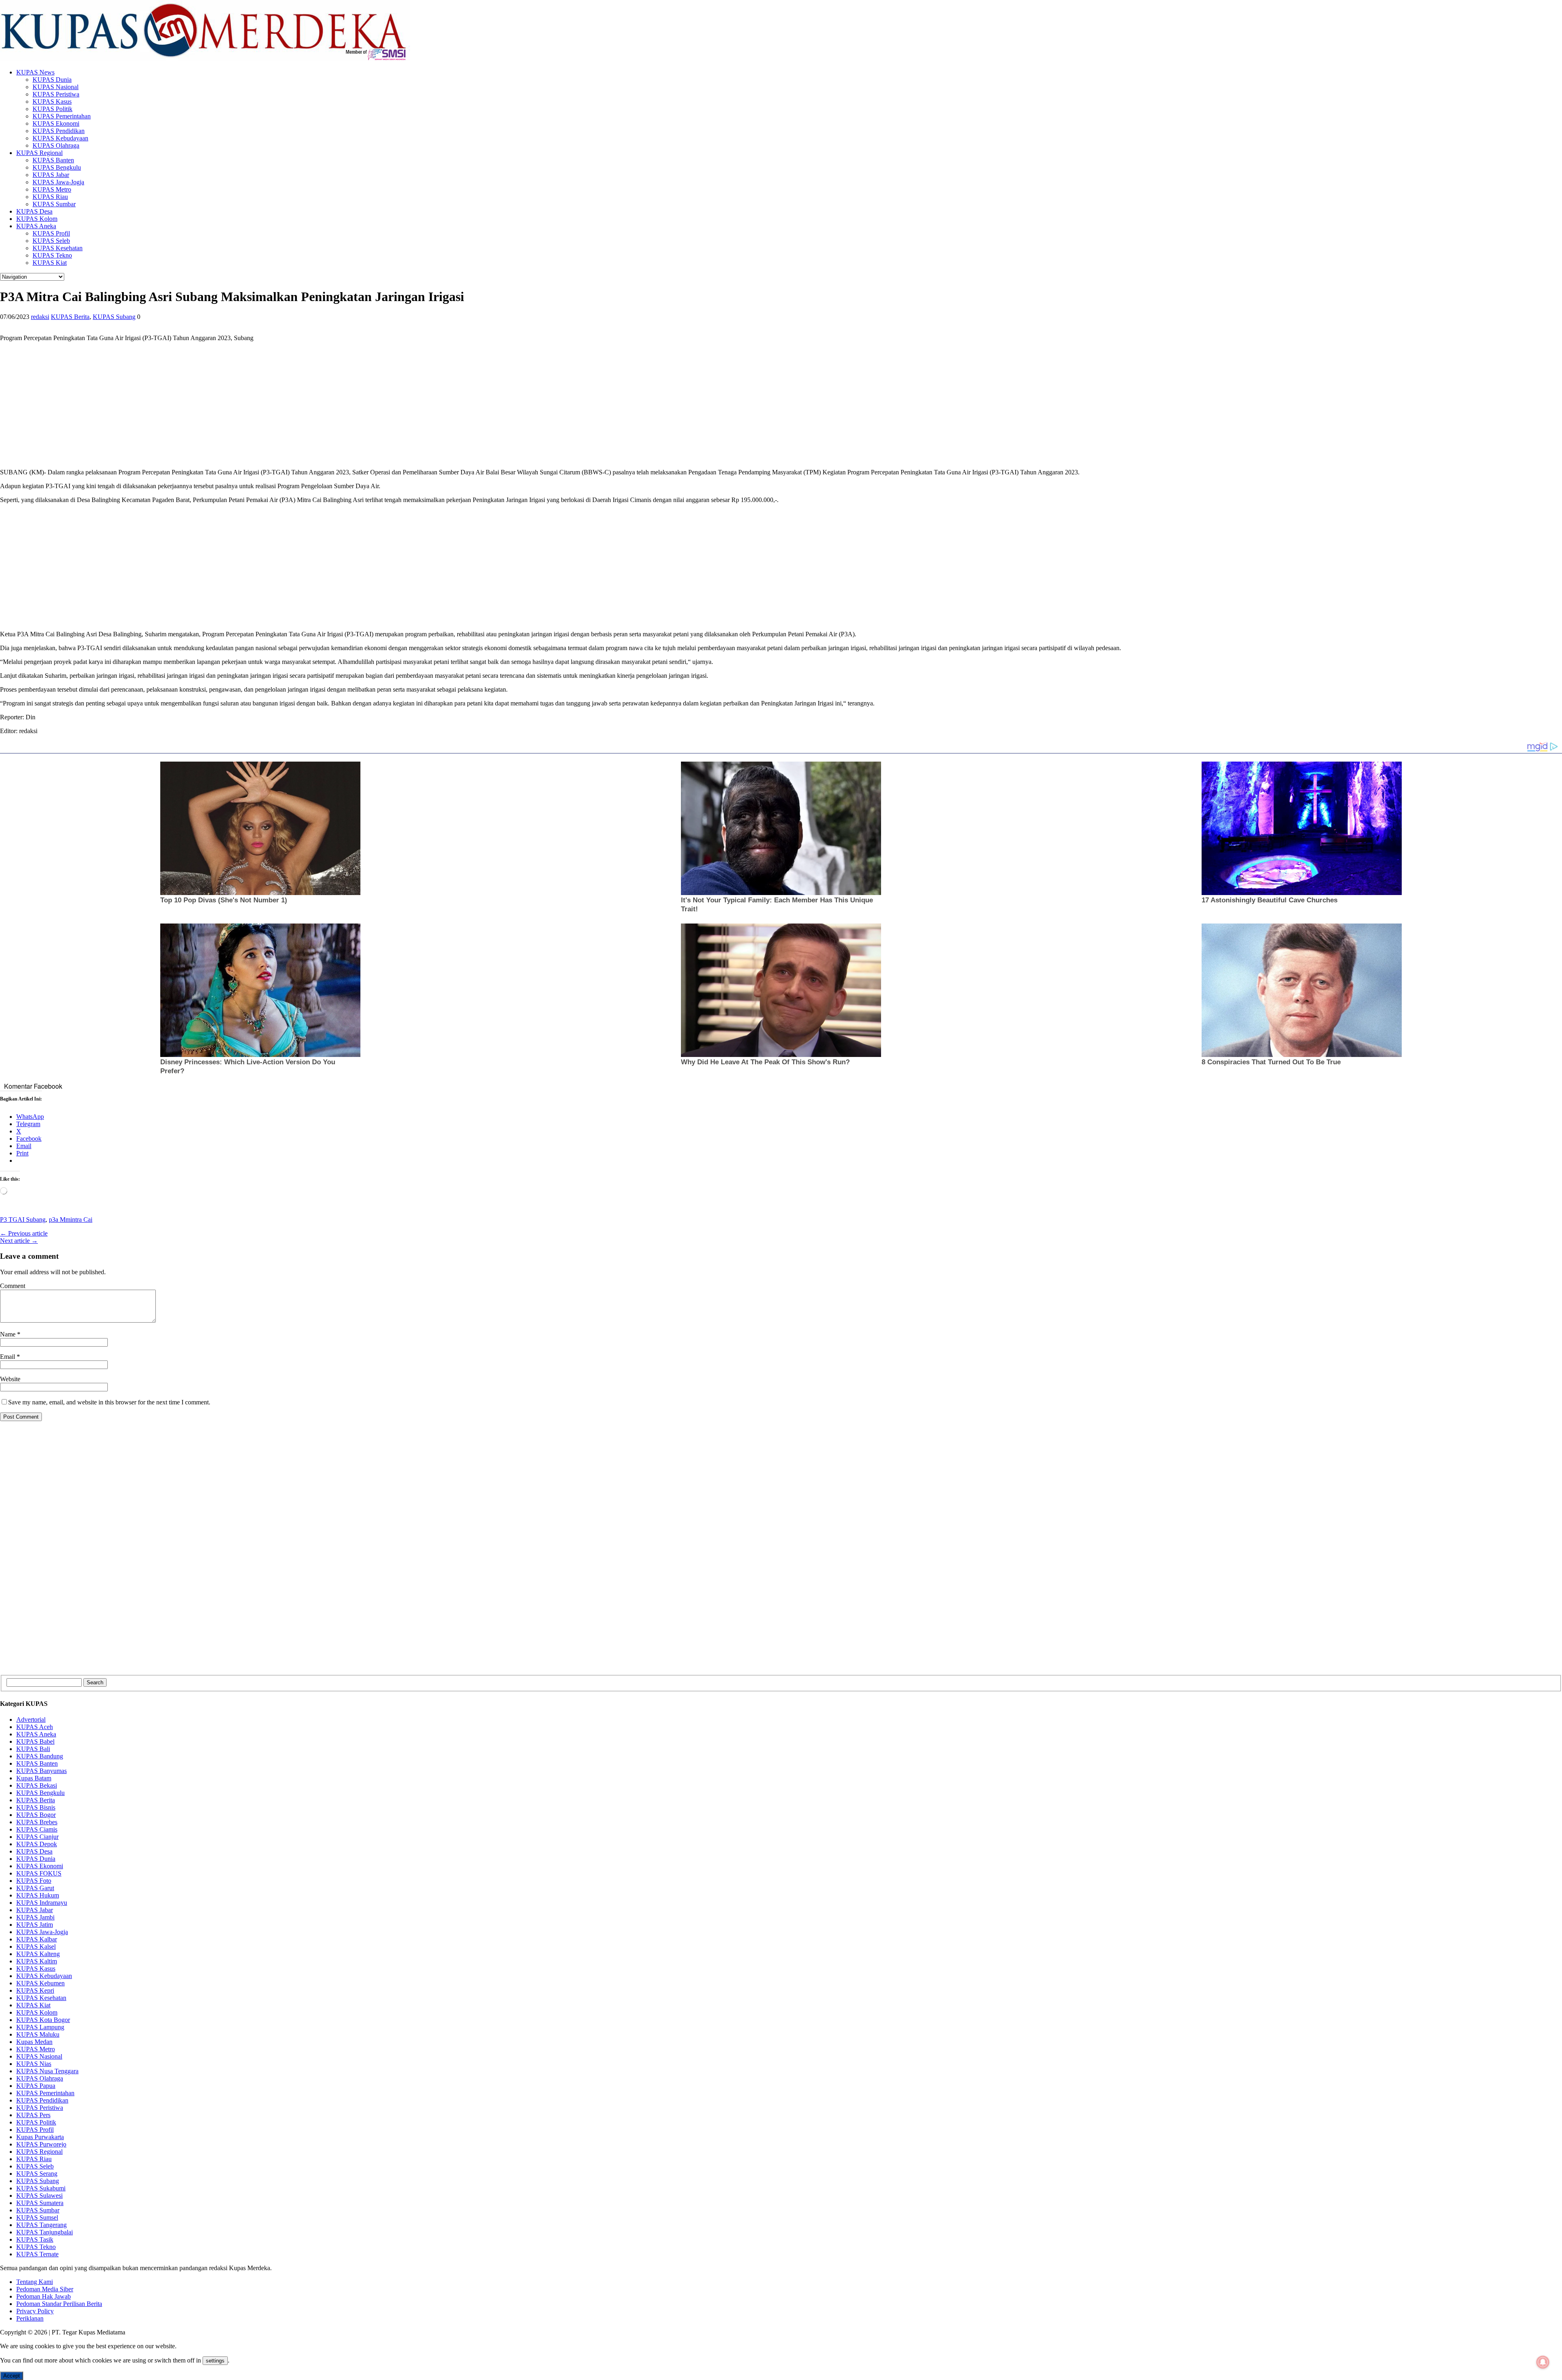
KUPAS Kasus (52, 102)
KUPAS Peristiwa (56, 94)
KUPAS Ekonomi (56, 123)
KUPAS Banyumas (41, 1771)
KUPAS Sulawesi (39, 2195)
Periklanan (30, 2318)
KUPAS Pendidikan (59, 131)
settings (215, 2361)
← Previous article (24, 1233)
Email (8, 1357)
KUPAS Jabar (51, 175)
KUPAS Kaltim (37, 1961)
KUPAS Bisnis (36, 1807)
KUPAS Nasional (56, 87)
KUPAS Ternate (37, 2254)
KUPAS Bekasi (37, 1785)
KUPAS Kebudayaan (60, 138)
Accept (12, 2376)
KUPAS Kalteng (38, 1954)
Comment (13, 1286)
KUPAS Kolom (37, 219)
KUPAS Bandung (40, 1756)
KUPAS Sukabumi (41, 2188)
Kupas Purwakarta (40, 2137)
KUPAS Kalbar (37, 1939)
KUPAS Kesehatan (58, 248)
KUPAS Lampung (40, 2027)
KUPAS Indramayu (42, 1903)
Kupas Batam (34, 1778)
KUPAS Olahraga (56, 145)
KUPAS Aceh (35, 1727)
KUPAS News (35, 72)
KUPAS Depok (37, 1844)
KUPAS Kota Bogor (43, 2020)
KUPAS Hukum (38, 1895)
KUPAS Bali (33, 1749)
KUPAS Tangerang (41, 2225)
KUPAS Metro (52, 189)
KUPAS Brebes (37, 1822)
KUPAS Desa (34, 211)
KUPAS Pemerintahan (62, 116)
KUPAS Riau (50, 197)
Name (9, 1334)
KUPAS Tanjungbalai (45, 2232)
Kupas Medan (34, 2042)
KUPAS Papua (36, 2086)
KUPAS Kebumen (40, 1983)
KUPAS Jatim (35, 1925)
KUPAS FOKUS (39, 1873)
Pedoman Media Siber (45, 2289)
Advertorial (31, 1719)
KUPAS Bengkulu (57, 167)
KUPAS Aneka (36, 226)
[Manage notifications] (1543, 2362)
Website (10, 1379)
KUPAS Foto (34, 1881)
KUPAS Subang (114, 317)
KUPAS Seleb (51, 241)
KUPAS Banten (53, 160)
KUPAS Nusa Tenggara (47, 2071)
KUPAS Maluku (38, 2034)
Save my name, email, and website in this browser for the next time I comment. (109, 1402)
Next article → (19, 1241)
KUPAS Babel (35, 1741)
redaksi (40, 317)
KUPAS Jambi (35, 1917)
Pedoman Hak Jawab (44, 2296)
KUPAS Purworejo (41, 2144)
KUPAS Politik (52, 109)
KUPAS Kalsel (36, 1947)
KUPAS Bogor (36, 1815)
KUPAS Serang (37, 2174)
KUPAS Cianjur (37, 1837)
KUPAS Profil (51, 233)
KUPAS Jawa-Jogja (58, 182)
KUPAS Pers (33, 2115)
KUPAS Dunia (52, 80)
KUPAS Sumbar (54, 204)
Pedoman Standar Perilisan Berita (59, 2304)
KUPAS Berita (70, 317)
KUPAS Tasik (35, 2239)
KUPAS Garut (35, 1888)
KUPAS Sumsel (37, 2217)
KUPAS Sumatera (40, 2203)
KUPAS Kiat (50, 263)
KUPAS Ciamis (37, 1829)
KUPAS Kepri (35, 1990)
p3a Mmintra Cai (71, 1219)
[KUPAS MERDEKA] (781, 31)
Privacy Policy (35, 2311)
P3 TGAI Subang (23, 1219)
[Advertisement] (244, 405)
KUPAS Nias (34, 2064)
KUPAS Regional (39, 153)
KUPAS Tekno (52, 255)
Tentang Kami (35, 2282)
